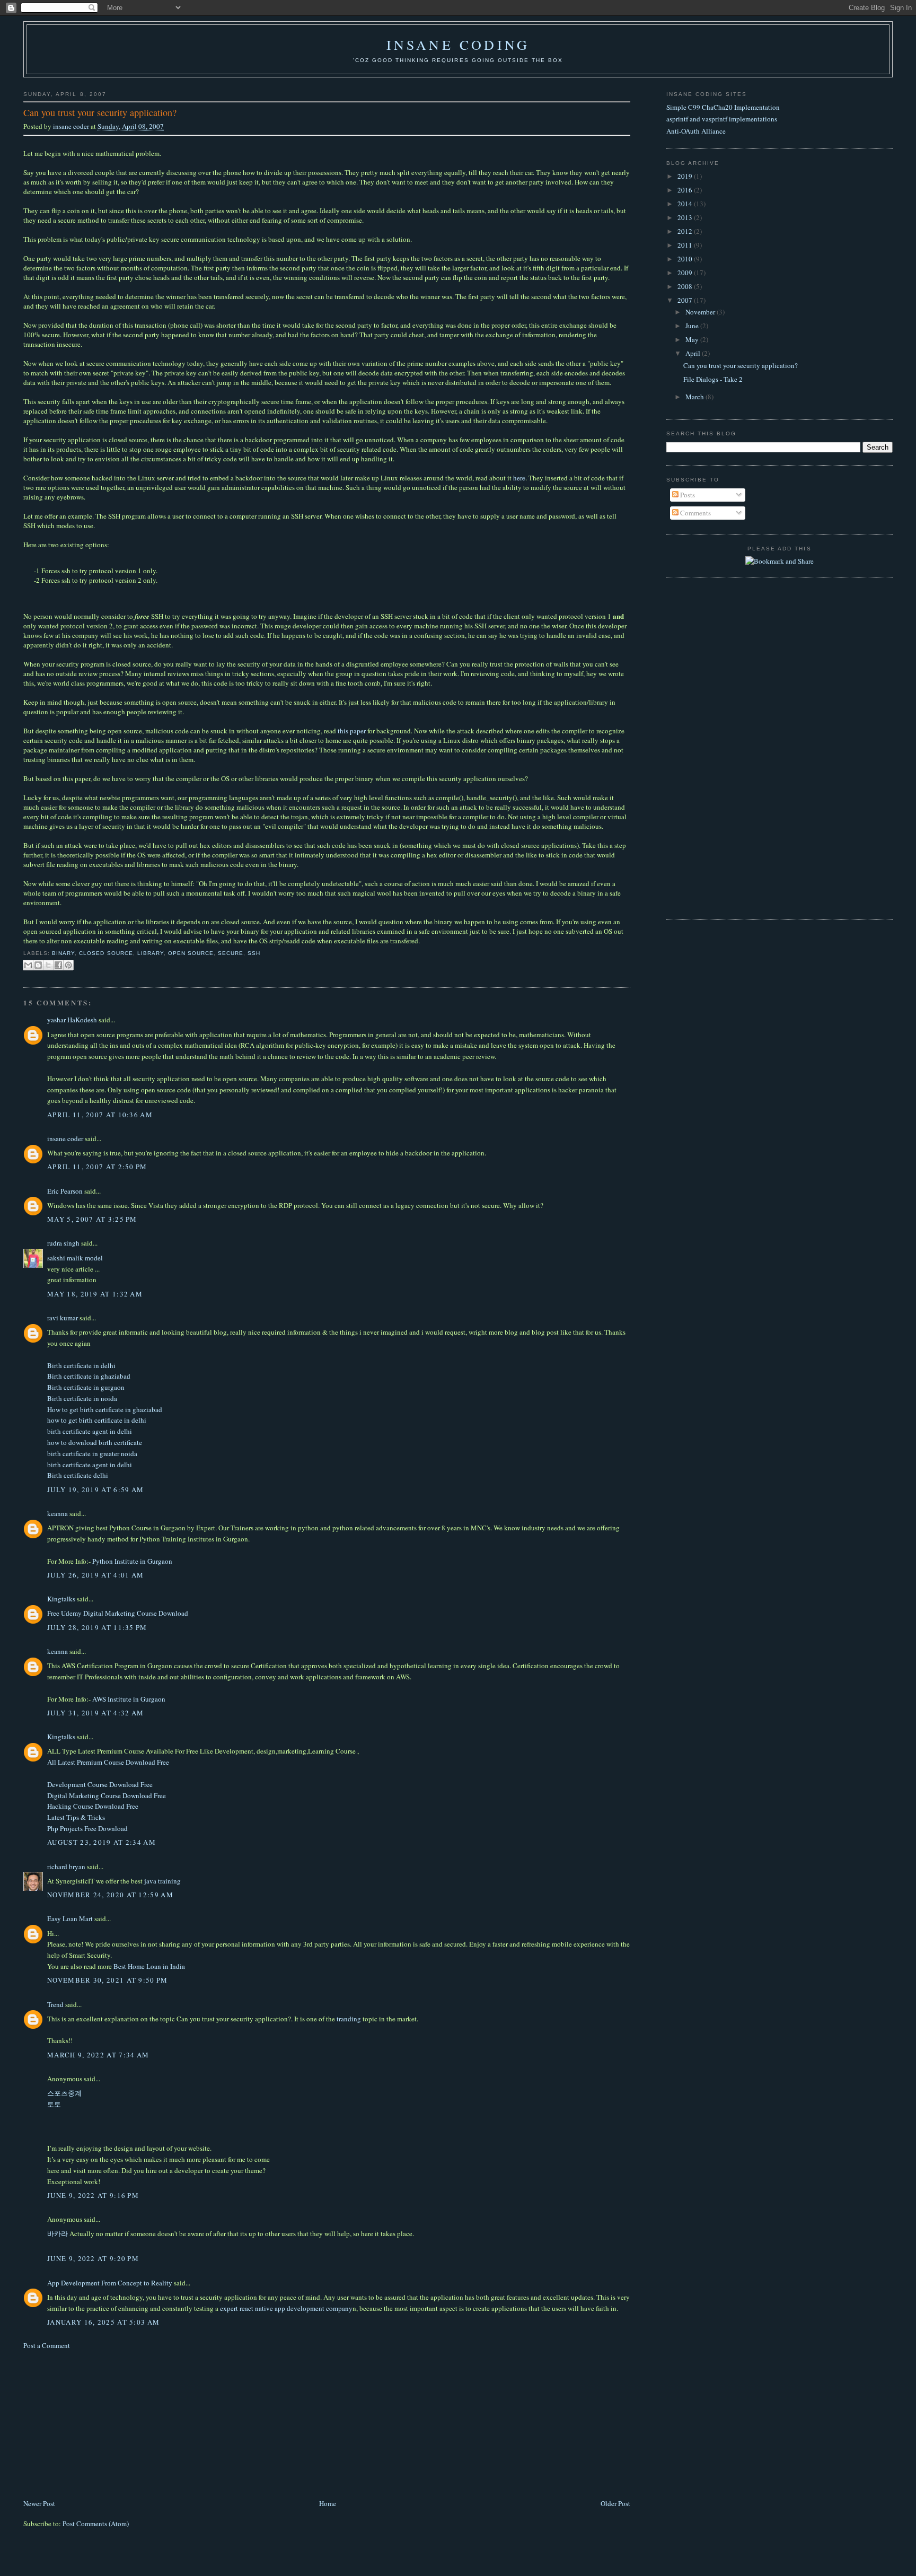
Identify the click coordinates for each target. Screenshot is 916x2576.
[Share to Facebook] (58, 965)
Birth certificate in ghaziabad (89, 1376)
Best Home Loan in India (149, 1966)
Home (328, 2503)
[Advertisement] (103, 2423)
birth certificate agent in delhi (90, 1431)
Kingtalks (61, 1599)
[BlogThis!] (38, 965)
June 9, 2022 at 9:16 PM (93, 2195)
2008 (686, 286)
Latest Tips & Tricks (76, 1817)
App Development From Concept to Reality (110, 2283)
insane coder (72, 126)
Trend (55, 2004)
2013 (686, 217)
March (695, 397)
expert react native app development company (286, 2308)
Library (151, 953)
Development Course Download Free (100, 1784)
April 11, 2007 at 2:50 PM (97, 1167)
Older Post (615, 2503)
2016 (686, 190)
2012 (686, 231)
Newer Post (39, 2503)
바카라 (58, 2233)
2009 (686, 273)
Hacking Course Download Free (93, 1806)
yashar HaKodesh (72, 1020)
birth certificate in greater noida (92, 1453)
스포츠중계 (64, 2093)
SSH (254, 953)
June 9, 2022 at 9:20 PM (93, 2258)
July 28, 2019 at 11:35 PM (97, 1627)
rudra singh (63, 1243)
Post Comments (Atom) (96, 2524)
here (519, 478)
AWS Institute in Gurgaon (129, 1699)
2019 (686, 176)
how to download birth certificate (95, 1442)
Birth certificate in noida (82, 1398)
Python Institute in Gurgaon (132, 1561)
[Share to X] (48, 965)
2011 (686, 245)
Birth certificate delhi (78, 1475)
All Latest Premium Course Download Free (108, 1762)
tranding (349, 2019)
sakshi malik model (75, 1258)
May (693, 339)
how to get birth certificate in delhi (97, 1420)
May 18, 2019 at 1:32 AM (95, 1294)
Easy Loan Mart (70, 1918)
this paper (352, 731)
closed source (106, 953)
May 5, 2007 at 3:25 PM (92, 1219)
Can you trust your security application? (741, 365)
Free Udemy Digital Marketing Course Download (118, 1613)
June (693, 326)
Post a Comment (47, 2345)
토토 (54, 2104)
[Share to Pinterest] (68, 965)
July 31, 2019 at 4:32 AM (95, 1713)
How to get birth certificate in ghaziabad (105, 1409)
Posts (687, 495)
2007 (686, 300)
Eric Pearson (65, 1191)
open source (191, 953)
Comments (695, 513)
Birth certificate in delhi (81, 1365)
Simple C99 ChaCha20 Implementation (723, 107)
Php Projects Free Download (87, 1828)
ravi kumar (63, 1318)
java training (162, 1881)
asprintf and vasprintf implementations (722, 119)
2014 (686, 204)
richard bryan (66, 1867)
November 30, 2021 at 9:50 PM (107, 1980)
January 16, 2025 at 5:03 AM (103, 2322)
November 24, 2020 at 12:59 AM (110, 1895)
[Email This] (28, 965)
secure (231, 953)
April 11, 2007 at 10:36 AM (100, 1115)
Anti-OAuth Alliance (696, 131)
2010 (686, 259)
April (694, 353)
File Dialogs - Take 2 (713, 379)
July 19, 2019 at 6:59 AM (95, 1489)
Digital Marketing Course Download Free (107, 1795)
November (701, 312)
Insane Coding (458, 45)
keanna (58, 1513)
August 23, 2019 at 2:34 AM (102, 1842)
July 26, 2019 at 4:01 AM (95, 1575)
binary (63, 953)
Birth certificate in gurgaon (86, 1387)
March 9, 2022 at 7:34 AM (98, 2055)
